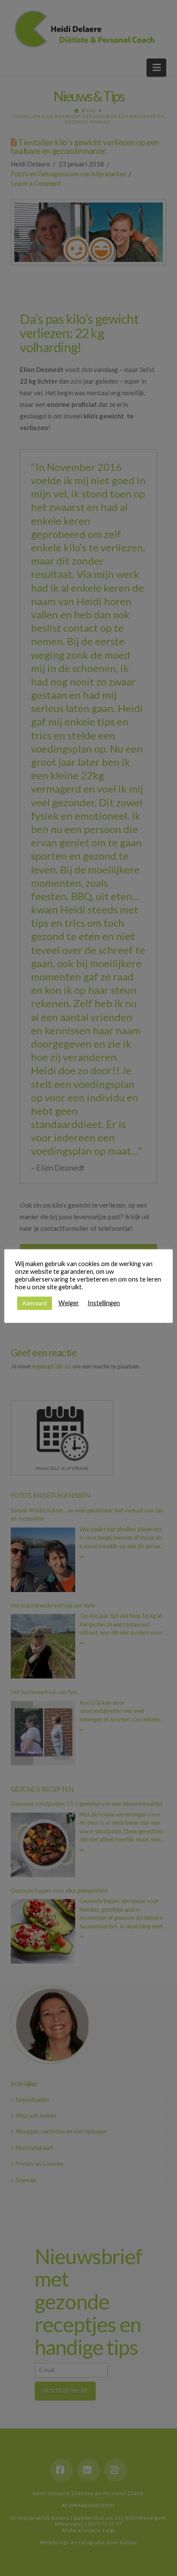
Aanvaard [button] (35, 1303)
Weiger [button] (69, 1303)
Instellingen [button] (104, 1303)
